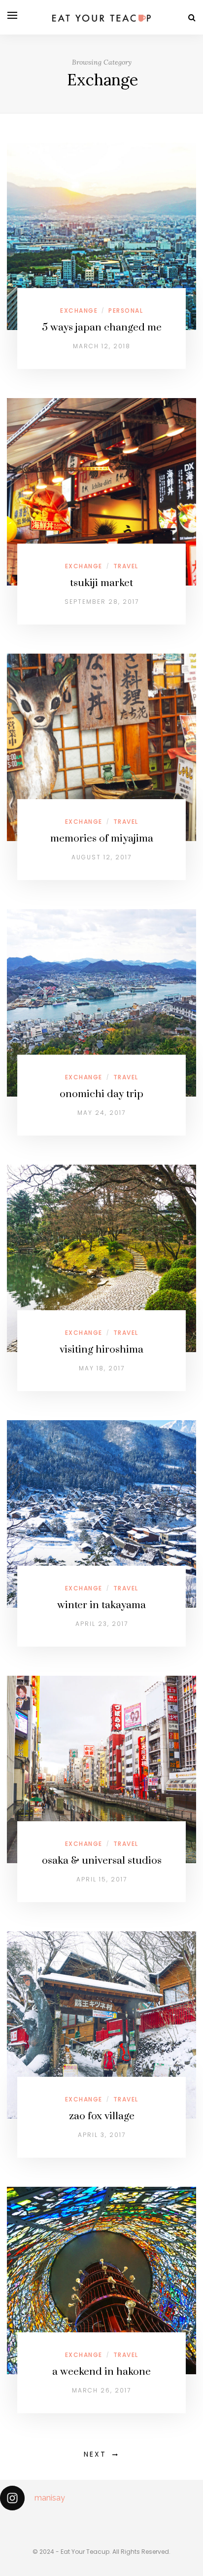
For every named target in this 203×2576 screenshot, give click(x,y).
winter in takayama (101, 1605)
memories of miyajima (102, 839)
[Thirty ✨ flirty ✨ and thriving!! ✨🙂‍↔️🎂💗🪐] (167, 2524)
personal (126, 311)
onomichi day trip (101, 1094)
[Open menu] (12, 15)
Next (95, 2454)
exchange (79, 311)
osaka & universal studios (102, 1861)
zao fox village (102, 2116)
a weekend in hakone (101, 2372)
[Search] (192, 18)
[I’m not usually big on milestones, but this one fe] (85, 2524)
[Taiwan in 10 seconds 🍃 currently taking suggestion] (4, 2524)
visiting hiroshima (101, 1350)
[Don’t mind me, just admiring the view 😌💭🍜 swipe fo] (44, 2524)
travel (126, 566)
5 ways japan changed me (102, 328)
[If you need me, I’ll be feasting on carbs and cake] (126, 2524)
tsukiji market (101, 583)
